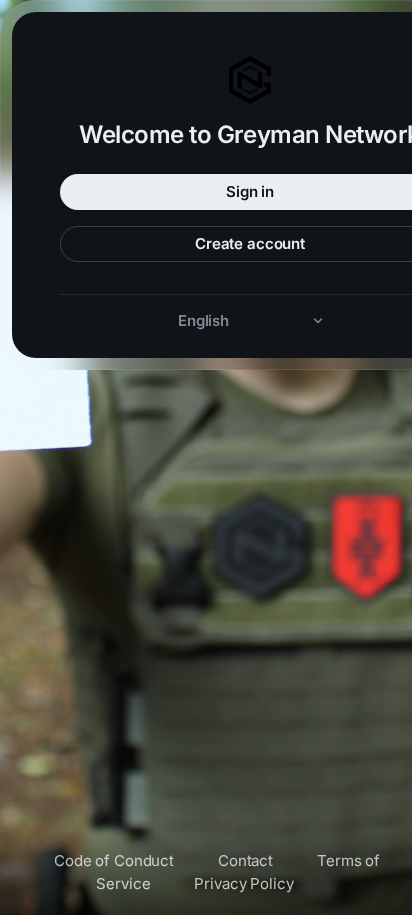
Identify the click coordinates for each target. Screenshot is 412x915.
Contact (245, 860)
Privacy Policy (243, 883)
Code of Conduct (114, 860)
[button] (250, 320)
